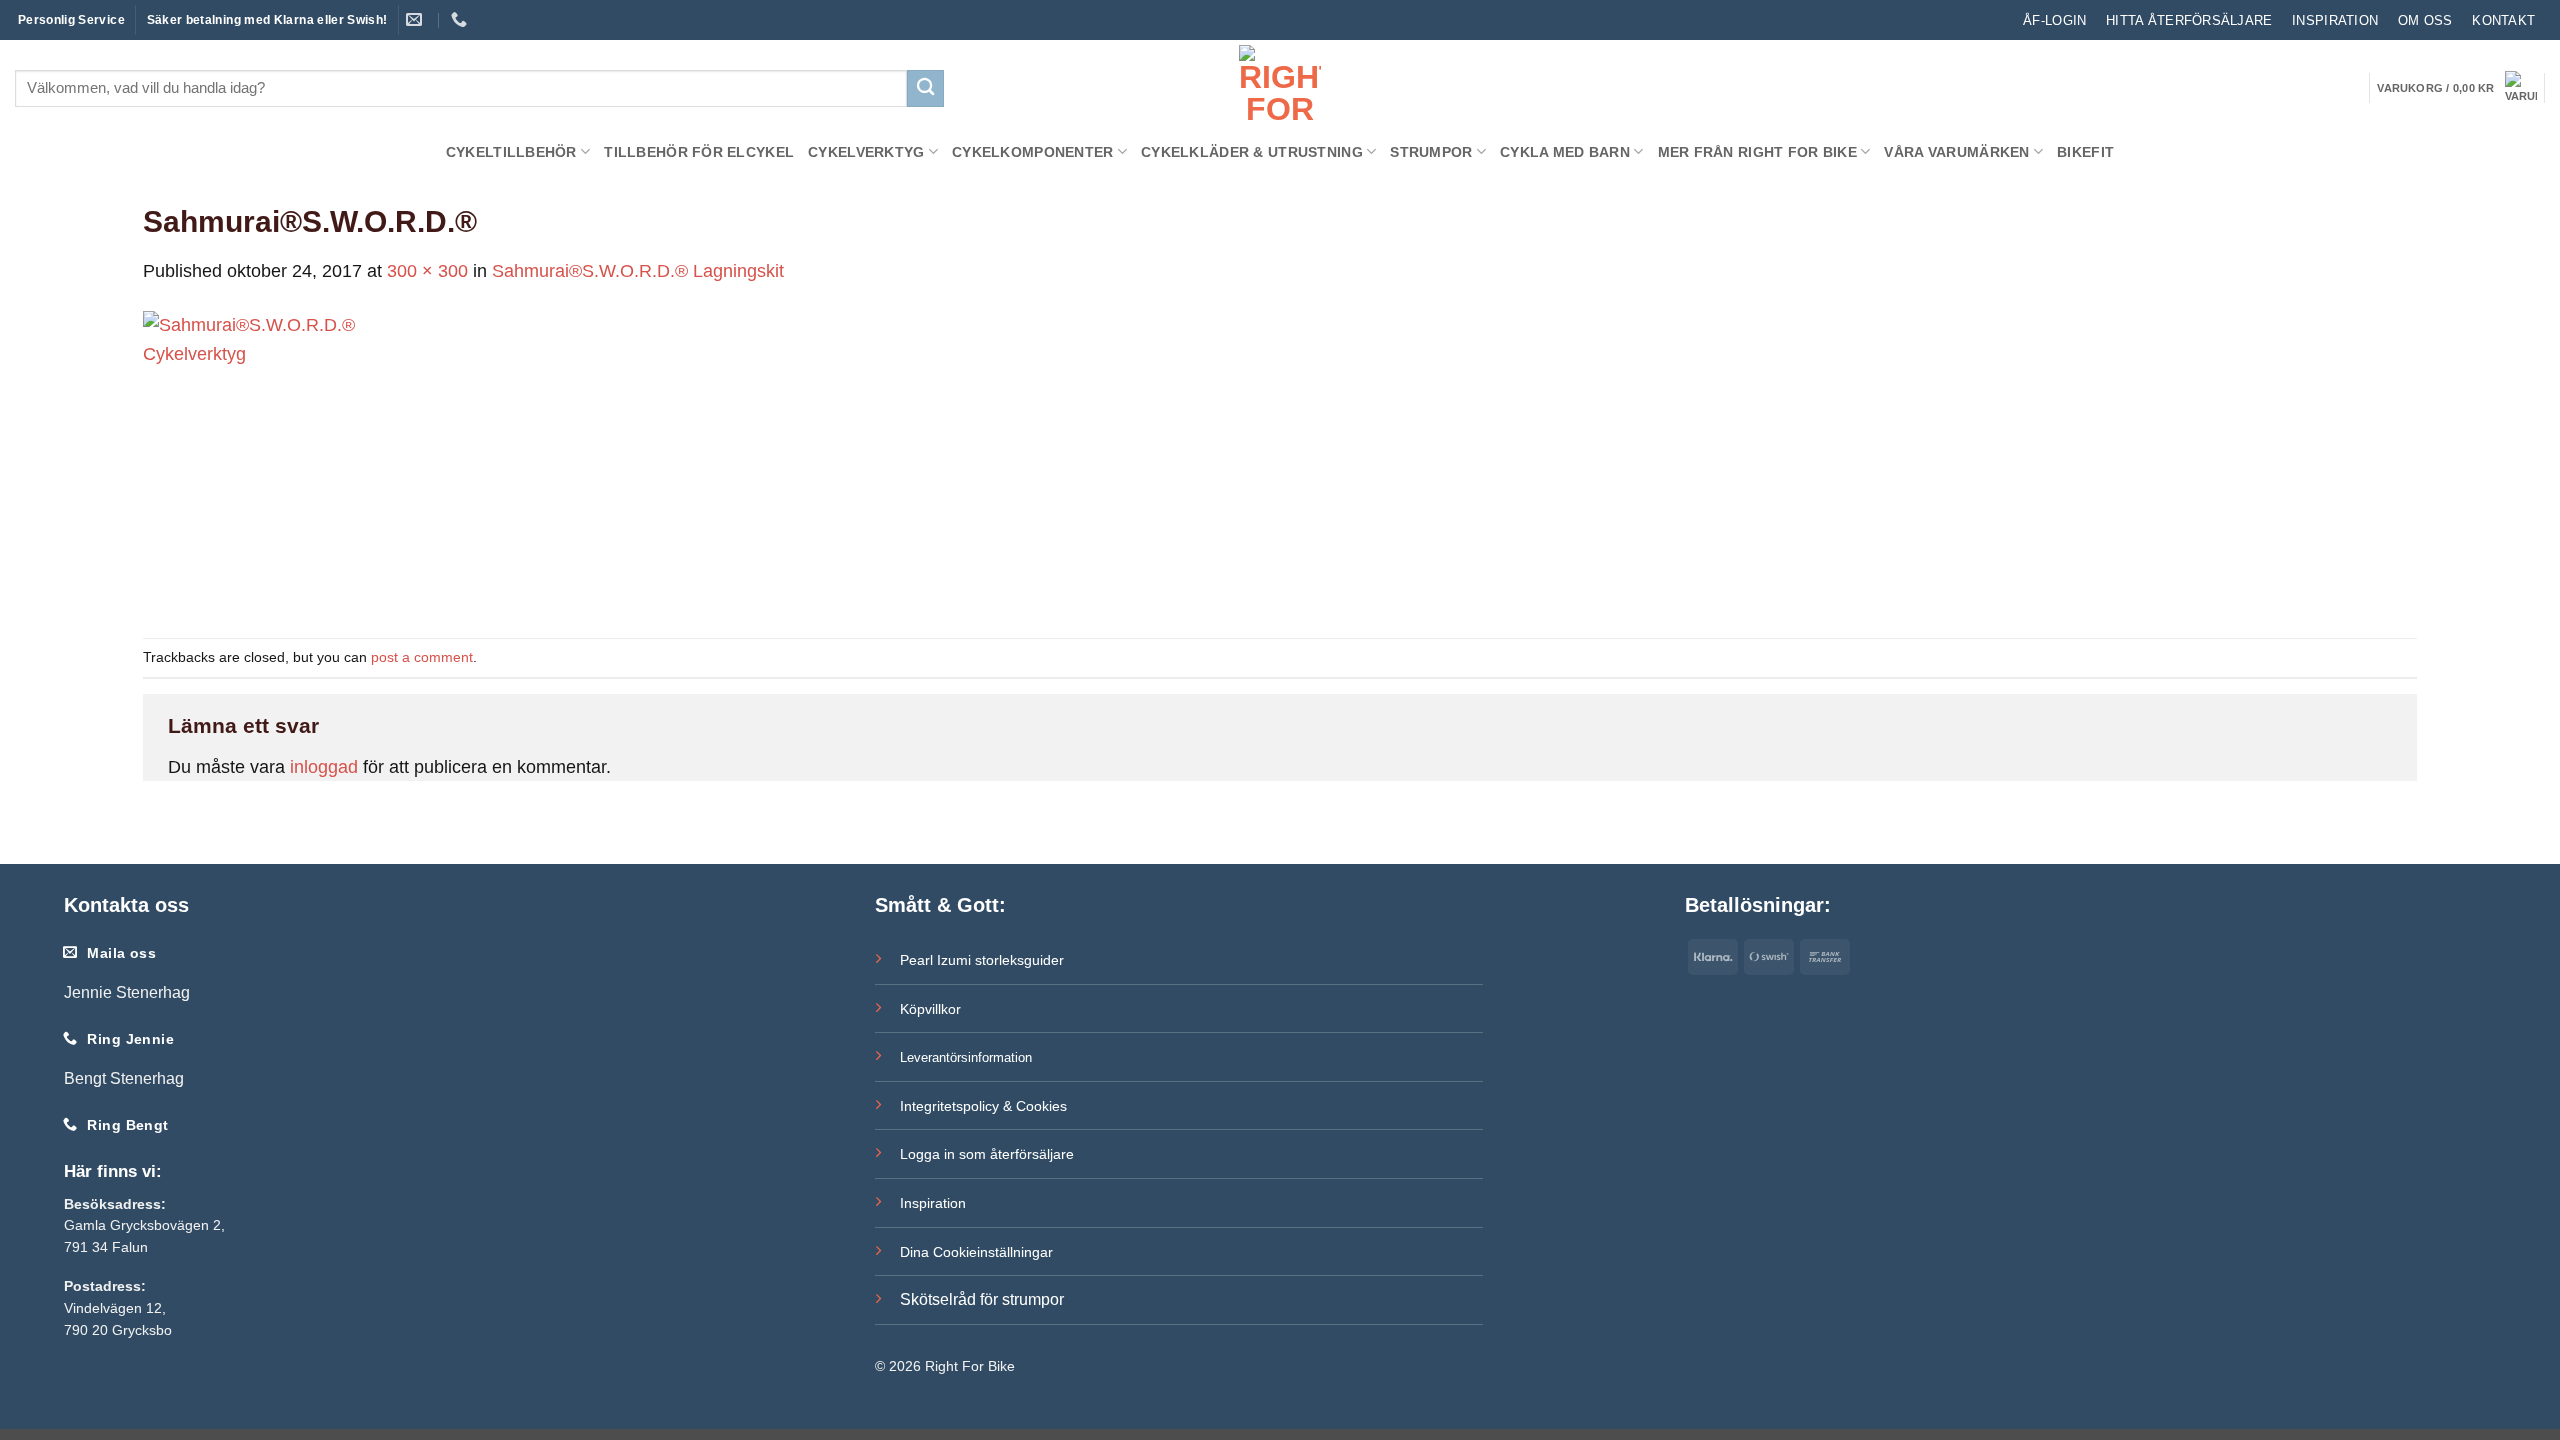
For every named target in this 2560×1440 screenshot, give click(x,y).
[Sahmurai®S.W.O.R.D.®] (293, 460)
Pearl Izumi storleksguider (982, 960)
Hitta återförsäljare (2189, 20)
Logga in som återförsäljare (987, 1154)
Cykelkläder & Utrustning (1252, 152)
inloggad (324, 767)
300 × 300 (427, 271)
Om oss (2425, 20)
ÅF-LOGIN (2054, 20)
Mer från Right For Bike (1757, 152)
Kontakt (2503, 20)
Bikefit (2085, 152)
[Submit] (925, 88)
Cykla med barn (1565, 152)
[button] (2456, 88)
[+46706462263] (461, 19)
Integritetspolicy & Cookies (983, 1106)
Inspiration (2335, 20)
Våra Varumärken (1956, 152)
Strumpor (1431, 152)
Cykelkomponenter (1033, 152)
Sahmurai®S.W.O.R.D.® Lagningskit (638, 271)
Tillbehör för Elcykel (699, 152)
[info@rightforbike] (416, 19)
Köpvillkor (930, 1009)
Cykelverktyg (866, 152)
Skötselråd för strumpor (982, 1299)
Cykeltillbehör (511, 152)
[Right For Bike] (1280, 85)
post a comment (422, 657)
